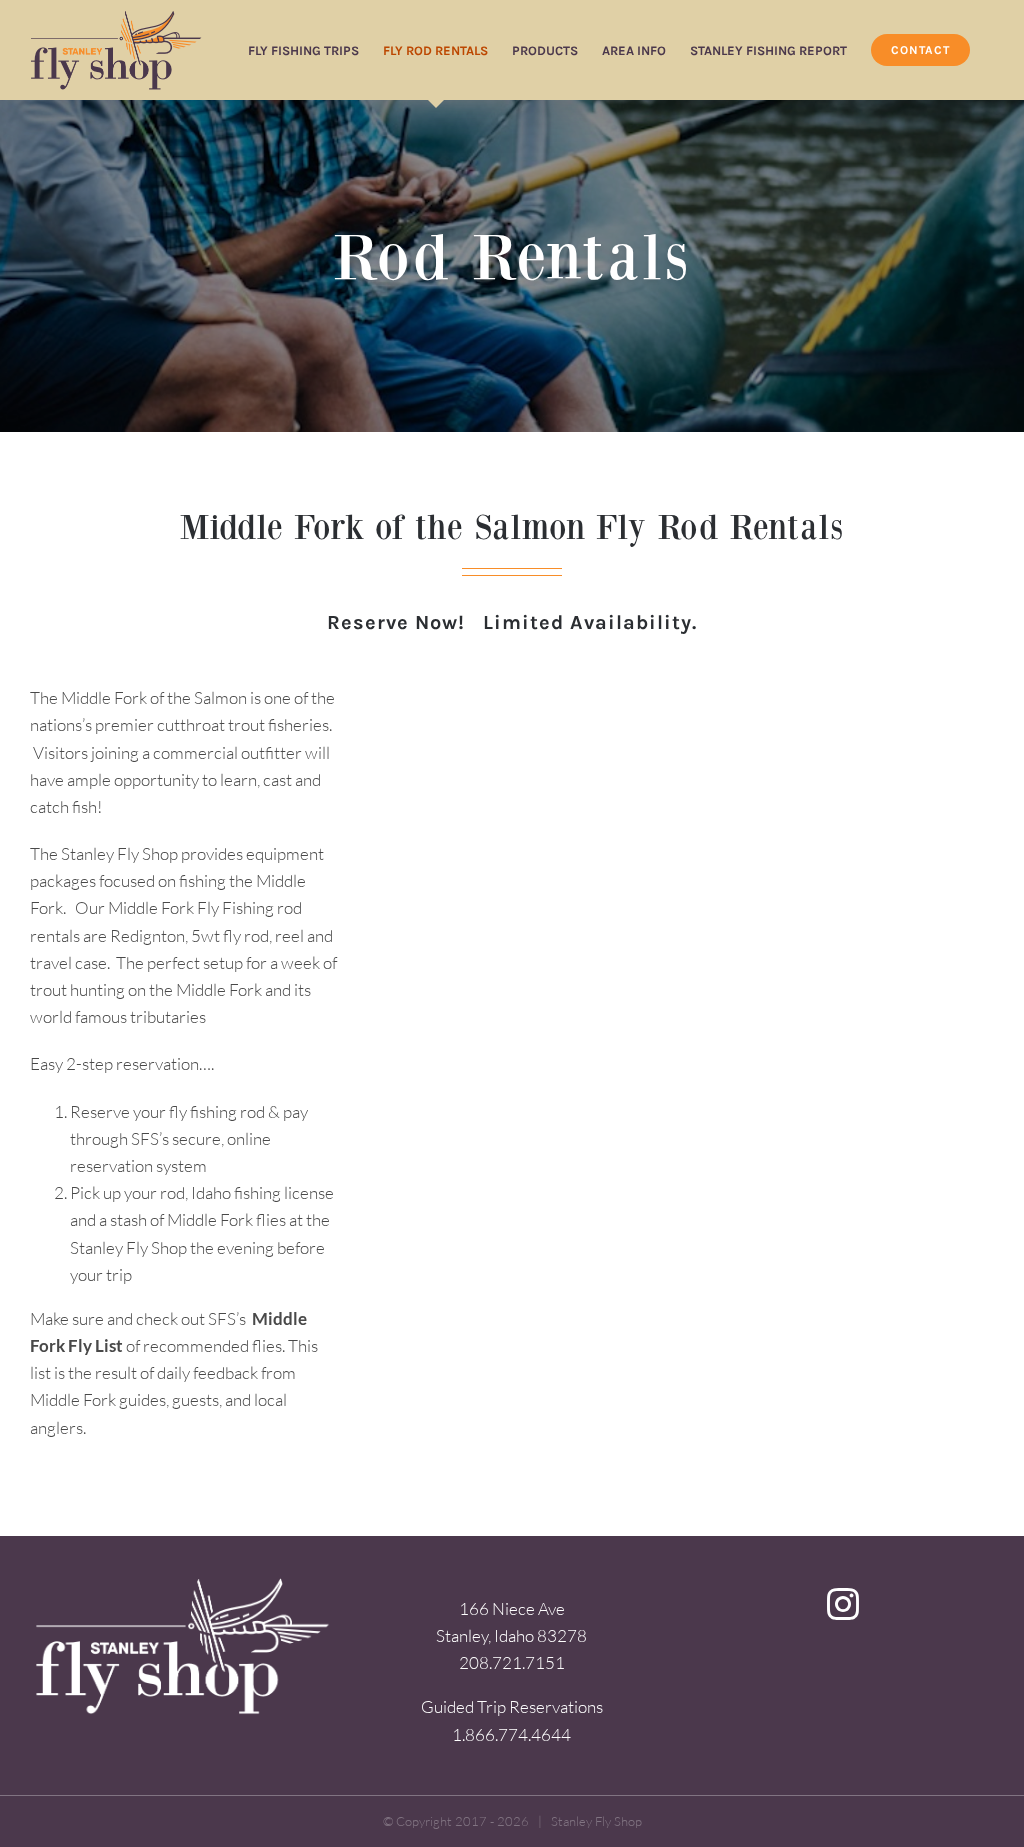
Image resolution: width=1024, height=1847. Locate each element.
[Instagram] (843, 1604)
